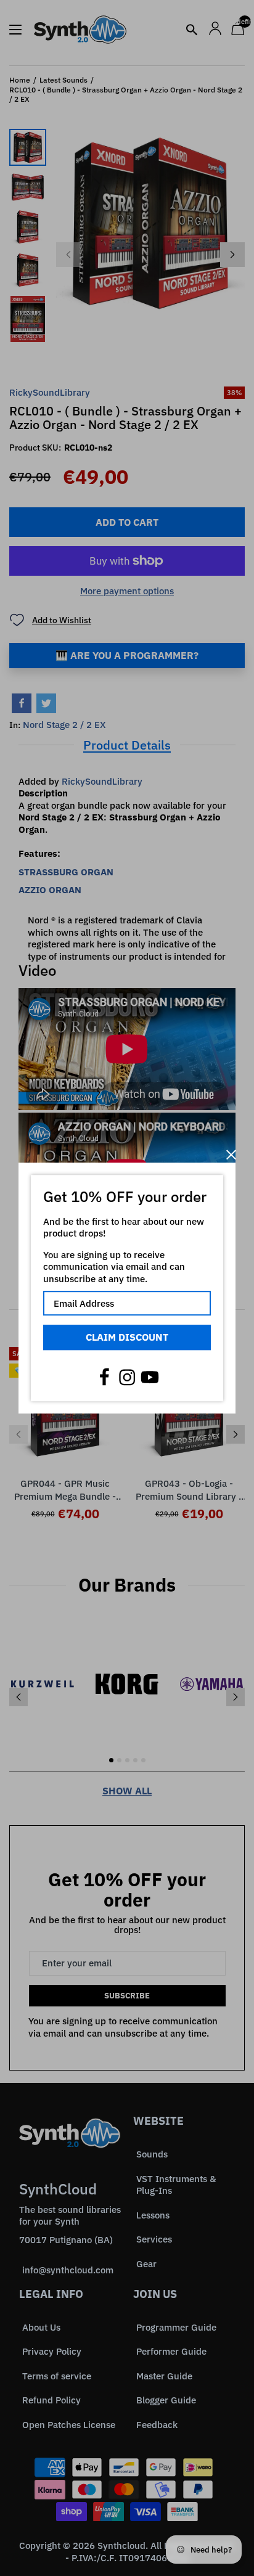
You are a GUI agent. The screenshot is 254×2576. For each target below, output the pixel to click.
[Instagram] (127, 1377)
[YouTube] (150, 1377)
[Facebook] (104, 1377)
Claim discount (127, 1337)
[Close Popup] (231, 1155)
